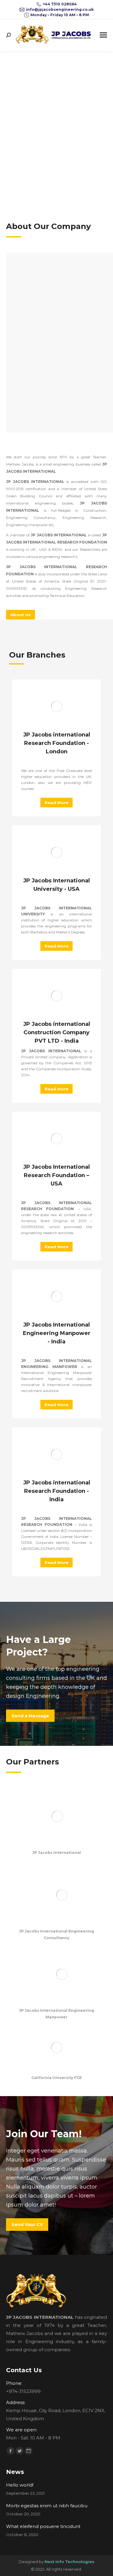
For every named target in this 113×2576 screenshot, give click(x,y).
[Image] (57, 707)
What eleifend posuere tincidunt (43, 2526)
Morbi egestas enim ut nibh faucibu (47, 2506)
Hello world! (20, 2485)
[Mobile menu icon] (103, 35)
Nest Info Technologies (69, 2562)
